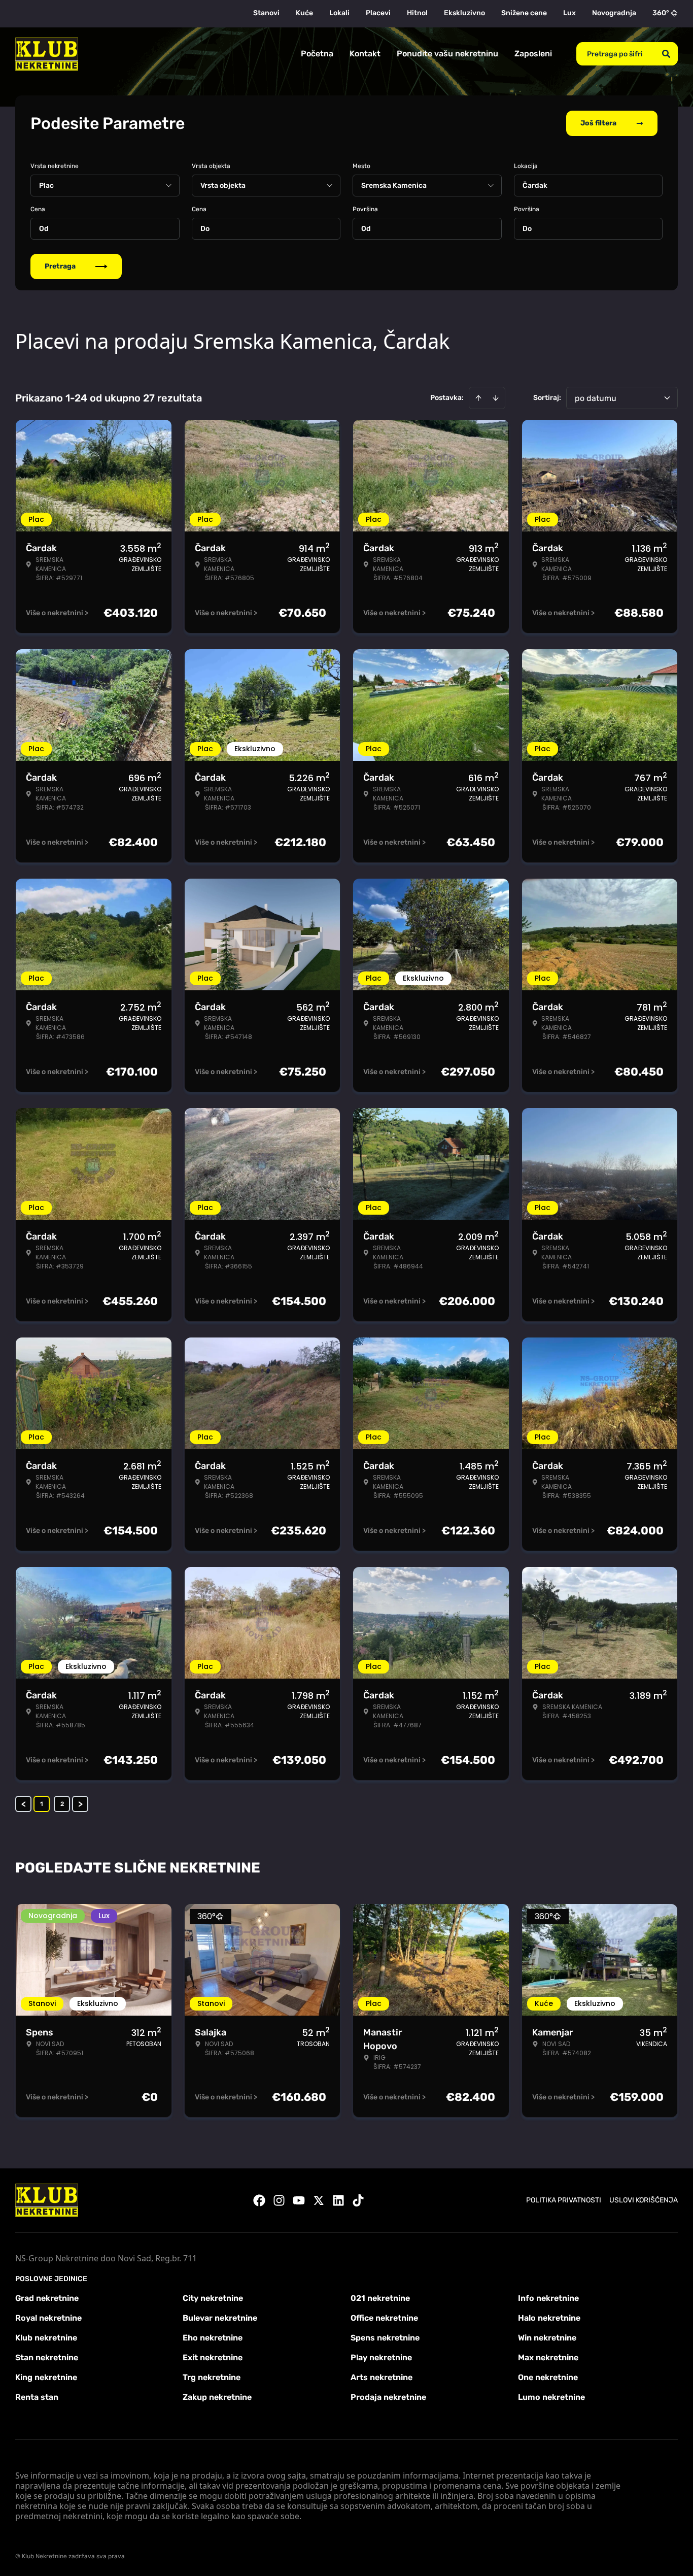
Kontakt (365, 54)
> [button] (80, 1804)
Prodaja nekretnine (388, 2397)
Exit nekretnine (213, 2357)
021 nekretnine (380, 2298)
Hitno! (417, 13)
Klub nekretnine (46, 2338)
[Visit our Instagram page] (279, 2200)
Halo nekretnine (549, 2318)
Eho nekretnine (213, 2338)
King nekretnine (46, 2377)
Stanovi (266, 13)
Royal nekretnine (48, 2318)
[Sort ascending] (478, 398)
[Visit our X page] (319, 2200)
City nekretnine (213, 2298)
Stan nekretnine (47, 2357)
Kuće (304, 13)
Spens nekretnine (385, 2338)
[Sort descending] (496, 398)
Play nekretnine (381, 2357)
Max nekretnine (548, 2357)
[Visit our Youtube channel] (299, 2200)
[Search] (666, 54)
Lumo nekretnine (551, 2397)
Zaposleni (533, 54)
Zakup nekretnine (217, 2397)
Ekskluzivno (464, 13)
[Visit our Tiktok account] (358, 2200)
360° (661, 13)
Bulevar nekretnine (220, 2318)
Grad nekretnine (47, 2298)
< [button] (24, 1804)
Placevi (378, 13)
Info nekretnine (548, 2298)
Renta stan (37, 2397)
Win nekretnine (547, 2338)
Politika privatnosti (564, 2200)
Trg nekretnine (212, 2377)
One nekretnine (548, 2377)
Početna (317, 54)
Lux (569, 13)
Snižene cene (524, 13)
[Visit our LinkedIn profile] (338, 2200)
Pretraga (60, 266)
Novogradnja (614, 13)
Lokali (339, 13)
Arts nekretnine (382, 2377)
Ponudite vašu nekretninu (447, 54)
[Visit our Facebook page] (259, 2200)
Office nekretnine (384, 2318)
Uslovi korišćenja (644, 2200)
